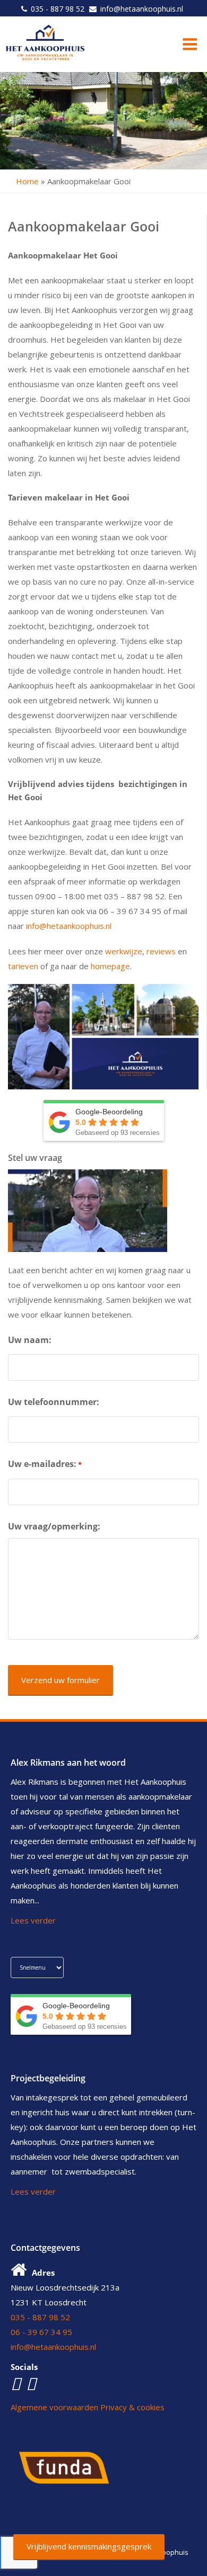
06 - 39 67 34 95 (41, 2332)
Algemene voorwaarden (54, 2407)
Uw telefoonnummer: (54, 1402)
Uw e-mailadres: (45, 1464)
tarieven (23, 966)
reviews (161, 951)
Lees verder (33, 1920)
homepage (110, 966)
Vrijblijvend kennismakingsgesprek (89, 2546)
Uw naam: (30, 1340)
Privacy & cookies (132, 2407)
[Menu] (185, 43)
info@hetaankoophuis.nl (142, 9)
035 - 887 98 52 (58, 9)
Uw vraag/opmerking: (54, 1526)
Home (27, 181)
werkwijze (124, 951)
